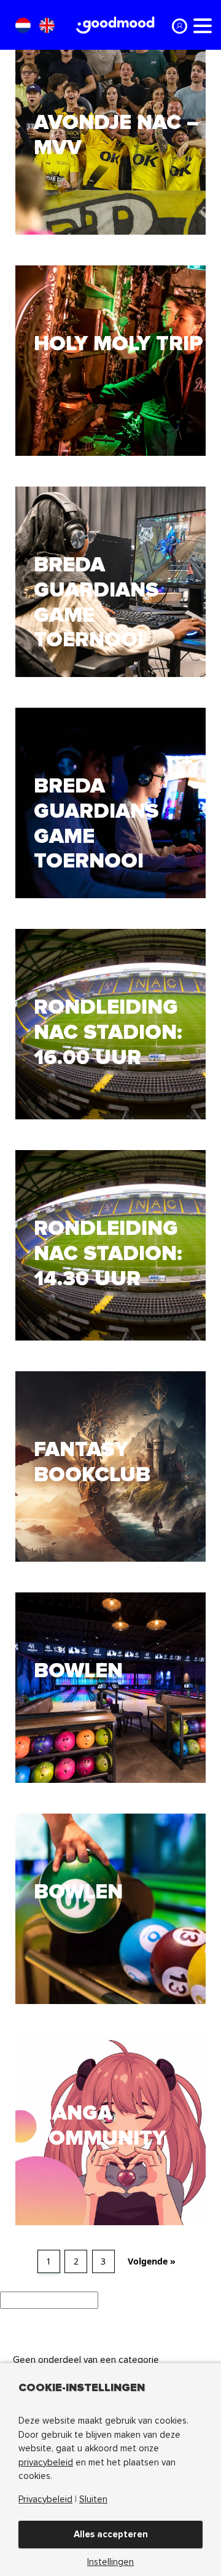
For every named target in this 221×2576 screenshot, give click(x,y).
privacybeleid (46, 2462)
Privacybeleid (45, 2500)
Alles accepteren (111, 2534)
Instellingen (110, 2562)
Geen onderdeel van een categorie (86, 2360)
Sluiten (93, 2500)
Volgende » (152, 2261)
